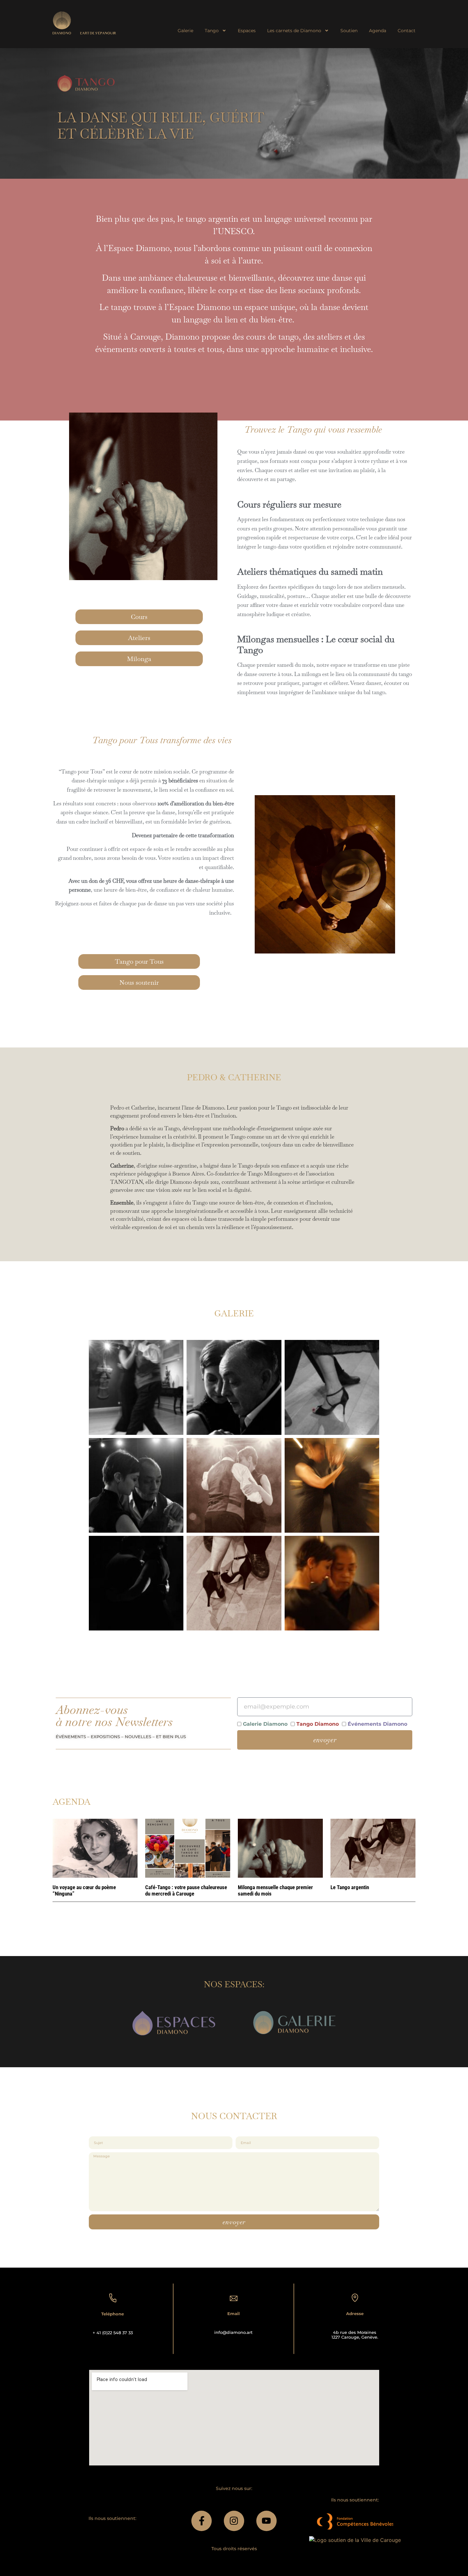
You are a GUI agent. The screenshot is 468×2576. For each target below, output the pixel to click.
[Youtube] (266, 2521)
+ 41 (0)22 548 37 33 (113, 2333)
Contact (407, 31)
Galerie (185, 31)
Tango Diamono (318, 1724)
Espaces (247, 31)
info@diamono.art (233, 2332)
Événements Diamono (377, 1724)
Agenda (378, 31)
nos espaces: (234, 1984)
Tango (212, 31)
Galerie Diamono (265, 1724)
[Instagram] (234, 2521)
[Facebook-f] (202, 2521)
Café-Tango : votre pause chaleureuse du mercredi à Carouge (186, 1890)
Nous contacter (234, 2116)
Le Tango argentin (350, 1887)
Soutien (349, 31)
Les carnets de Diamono (294, 31)
